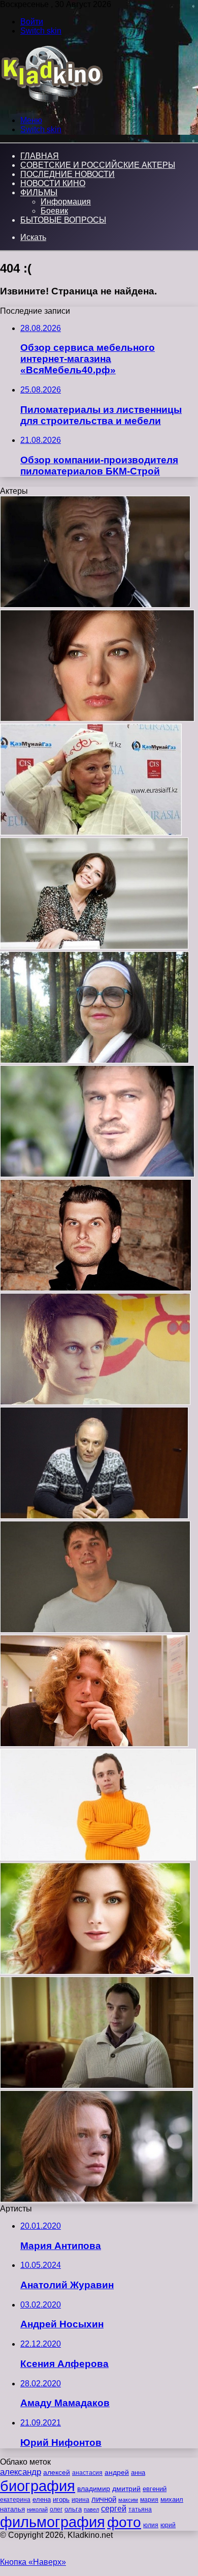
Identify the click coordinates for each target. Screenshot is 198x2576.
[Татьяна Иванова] (94, 1060)
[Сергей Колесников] (95, 605)
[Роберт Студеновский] (97, 2086)
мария (149, 2500)
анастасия (87, 2473)
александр (21, 2472)
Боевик (54, 211)
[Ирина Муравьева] (91, 833)
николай (37, 2509)
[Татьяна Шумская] (97, 719)
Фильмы (39, 192)
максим (128, 2500)
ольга (73, 2509)
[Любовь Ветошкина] (94, 947)
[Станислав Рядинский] (94, 1744)
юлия (151, 2525)
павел (91, 2509)
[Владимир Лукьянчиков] (97, 1174)
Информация (66, 202)
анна (138, 2473)
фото (124, 2522)
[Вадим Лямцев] (95, 1630)
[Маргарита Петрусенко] (95, 1972)
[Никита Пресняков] (96, 2199)
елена (42, 2500)
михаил (172, 2500)
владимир (94, 2489)
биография (38, 2486)
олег (56, 2509)
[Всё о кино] (52, 103)
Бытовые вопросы (63, 220)
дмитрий (126, 2489)
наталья (12, 2509)
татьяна (140, 2509)
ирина (80, 2500)
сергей (114, 2508)
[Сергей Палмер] (96, 1288)
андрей (117, 2472)
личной (104, 2499)
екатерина (15, 2500)
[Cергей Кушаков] (94, 1516)
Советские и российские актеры (98, 165)
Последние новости (68, 174)
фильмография (53, 2522)
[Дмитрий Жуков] (95, 1402)
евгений (155, 2489)
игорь (61, 2499)
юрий (168, 2525)
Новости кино (53, 183)
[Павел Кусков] (98, 1858)
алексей (57, 2472)
